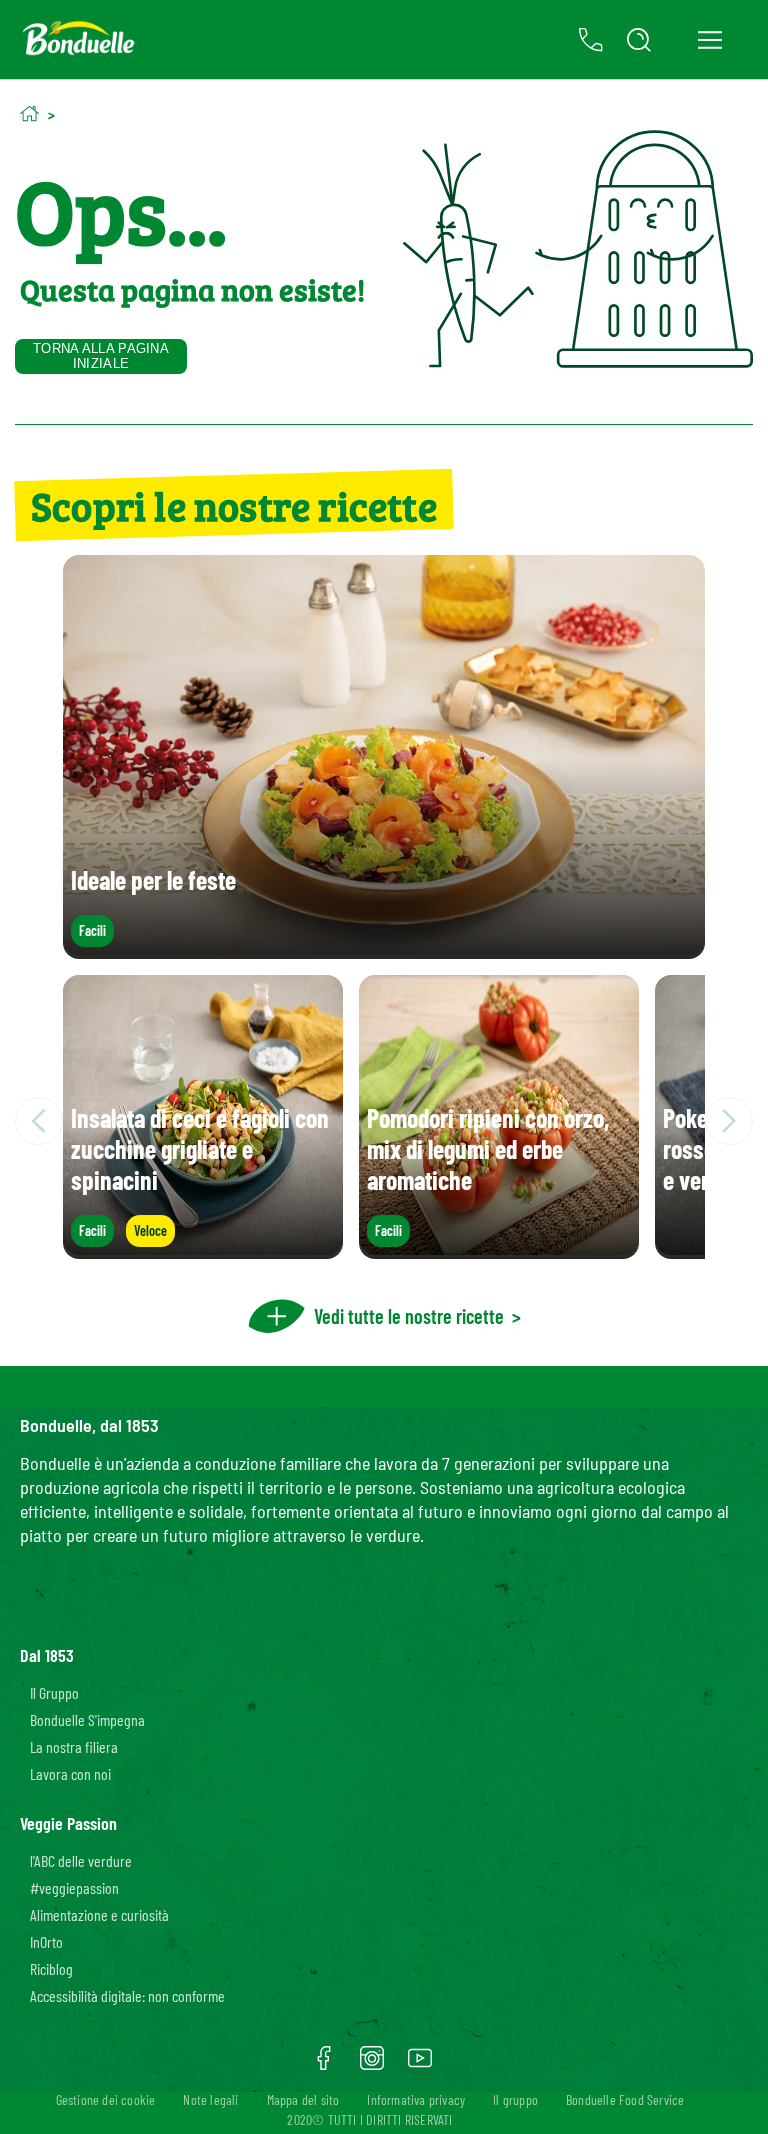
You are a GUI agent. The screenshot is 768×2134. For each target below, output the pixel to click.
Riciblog (51, 1968)
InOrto (46, 1941)
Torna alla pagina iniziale (101, 356)
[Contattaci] (591, 40)
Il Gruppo (54, 1692)
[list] (384, 1121)
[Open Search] (639, 40)
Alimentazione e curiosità (99, 1914)
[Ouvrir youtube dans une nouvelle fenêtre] (420, 2065)
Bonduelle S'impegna (87, 1719)
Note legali (210, 2099)
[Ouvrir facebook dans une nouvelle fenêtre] (324, 2065)
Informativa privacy (416, 2099)
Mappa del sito (303, 2099)
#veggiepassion (74, 1887)
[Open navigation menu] (709, 40)
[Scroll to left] (39, 1121)
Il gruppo (515, 2099)
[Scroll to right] (729, 1121)
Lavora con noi (70, 1773)
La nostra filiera (74, 1746)
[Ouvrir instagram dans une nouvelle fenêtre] (372, 2065)
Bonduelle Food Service (625, 2099)
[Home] (29, 113)
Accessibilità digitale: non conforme (127, 1995)
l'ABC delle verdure (81, 1860)
